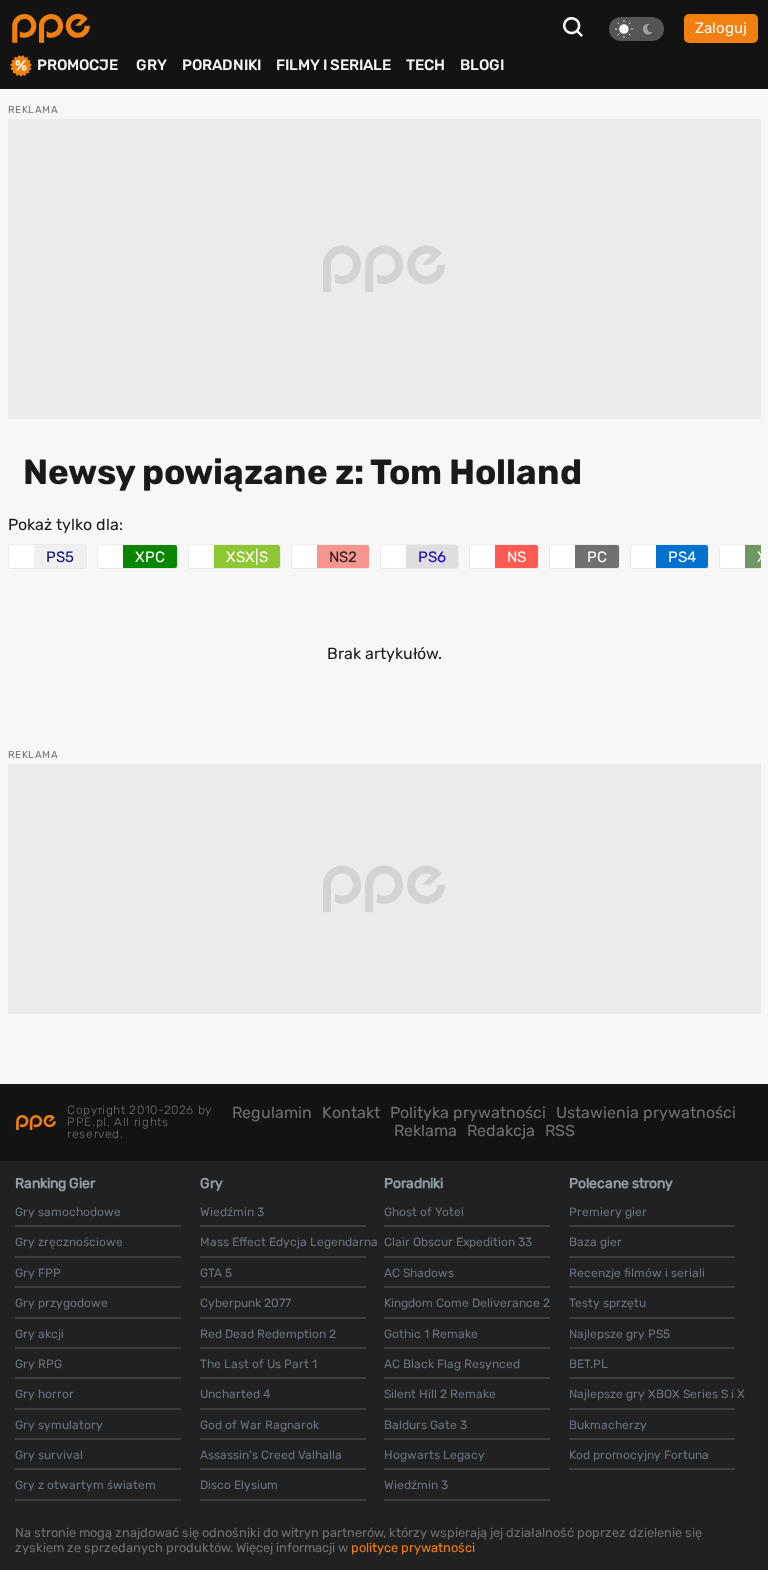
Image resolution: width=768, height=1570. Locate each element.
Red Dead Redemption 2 (268, 1334)
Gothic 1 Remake (431, 1334)
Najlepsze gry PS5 (619, 1334)
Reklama (425, 1130)
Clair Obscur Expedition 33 (458, 1242)
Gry (151, 65)
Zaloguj (721, 28)
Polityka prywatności (468, 1112)
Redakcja (501, 1130)
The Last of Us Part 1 (258, 1364)
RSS (560, 1130)
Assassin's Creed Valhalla (271, 1455)
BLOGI (482, 65)
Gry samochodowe (68, 1212)
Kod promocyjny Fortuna (639, 1455)
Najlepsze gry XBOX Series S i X (657, 1394)
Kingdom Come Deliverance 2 (467, 1303)
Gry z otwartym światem (85, 1485)
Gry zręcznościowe (69, 1242)
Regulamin (272, 1112)
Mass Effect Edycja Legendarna (289, 1242)
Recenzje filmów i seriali (637, 1273)
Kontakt (351, 1112)
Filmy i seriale (333, 65)
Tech (425, 65)
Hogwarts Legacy (434, 1455)
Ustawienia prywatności (646, 1112)
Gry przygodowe (61, 1303)
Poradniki (221, 65)
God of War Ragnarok (259, 1425)
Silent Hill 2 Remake (440, 1394)
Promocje (77, 65)
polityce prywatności (413, 1547)
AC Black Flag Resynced (452, 1364)
